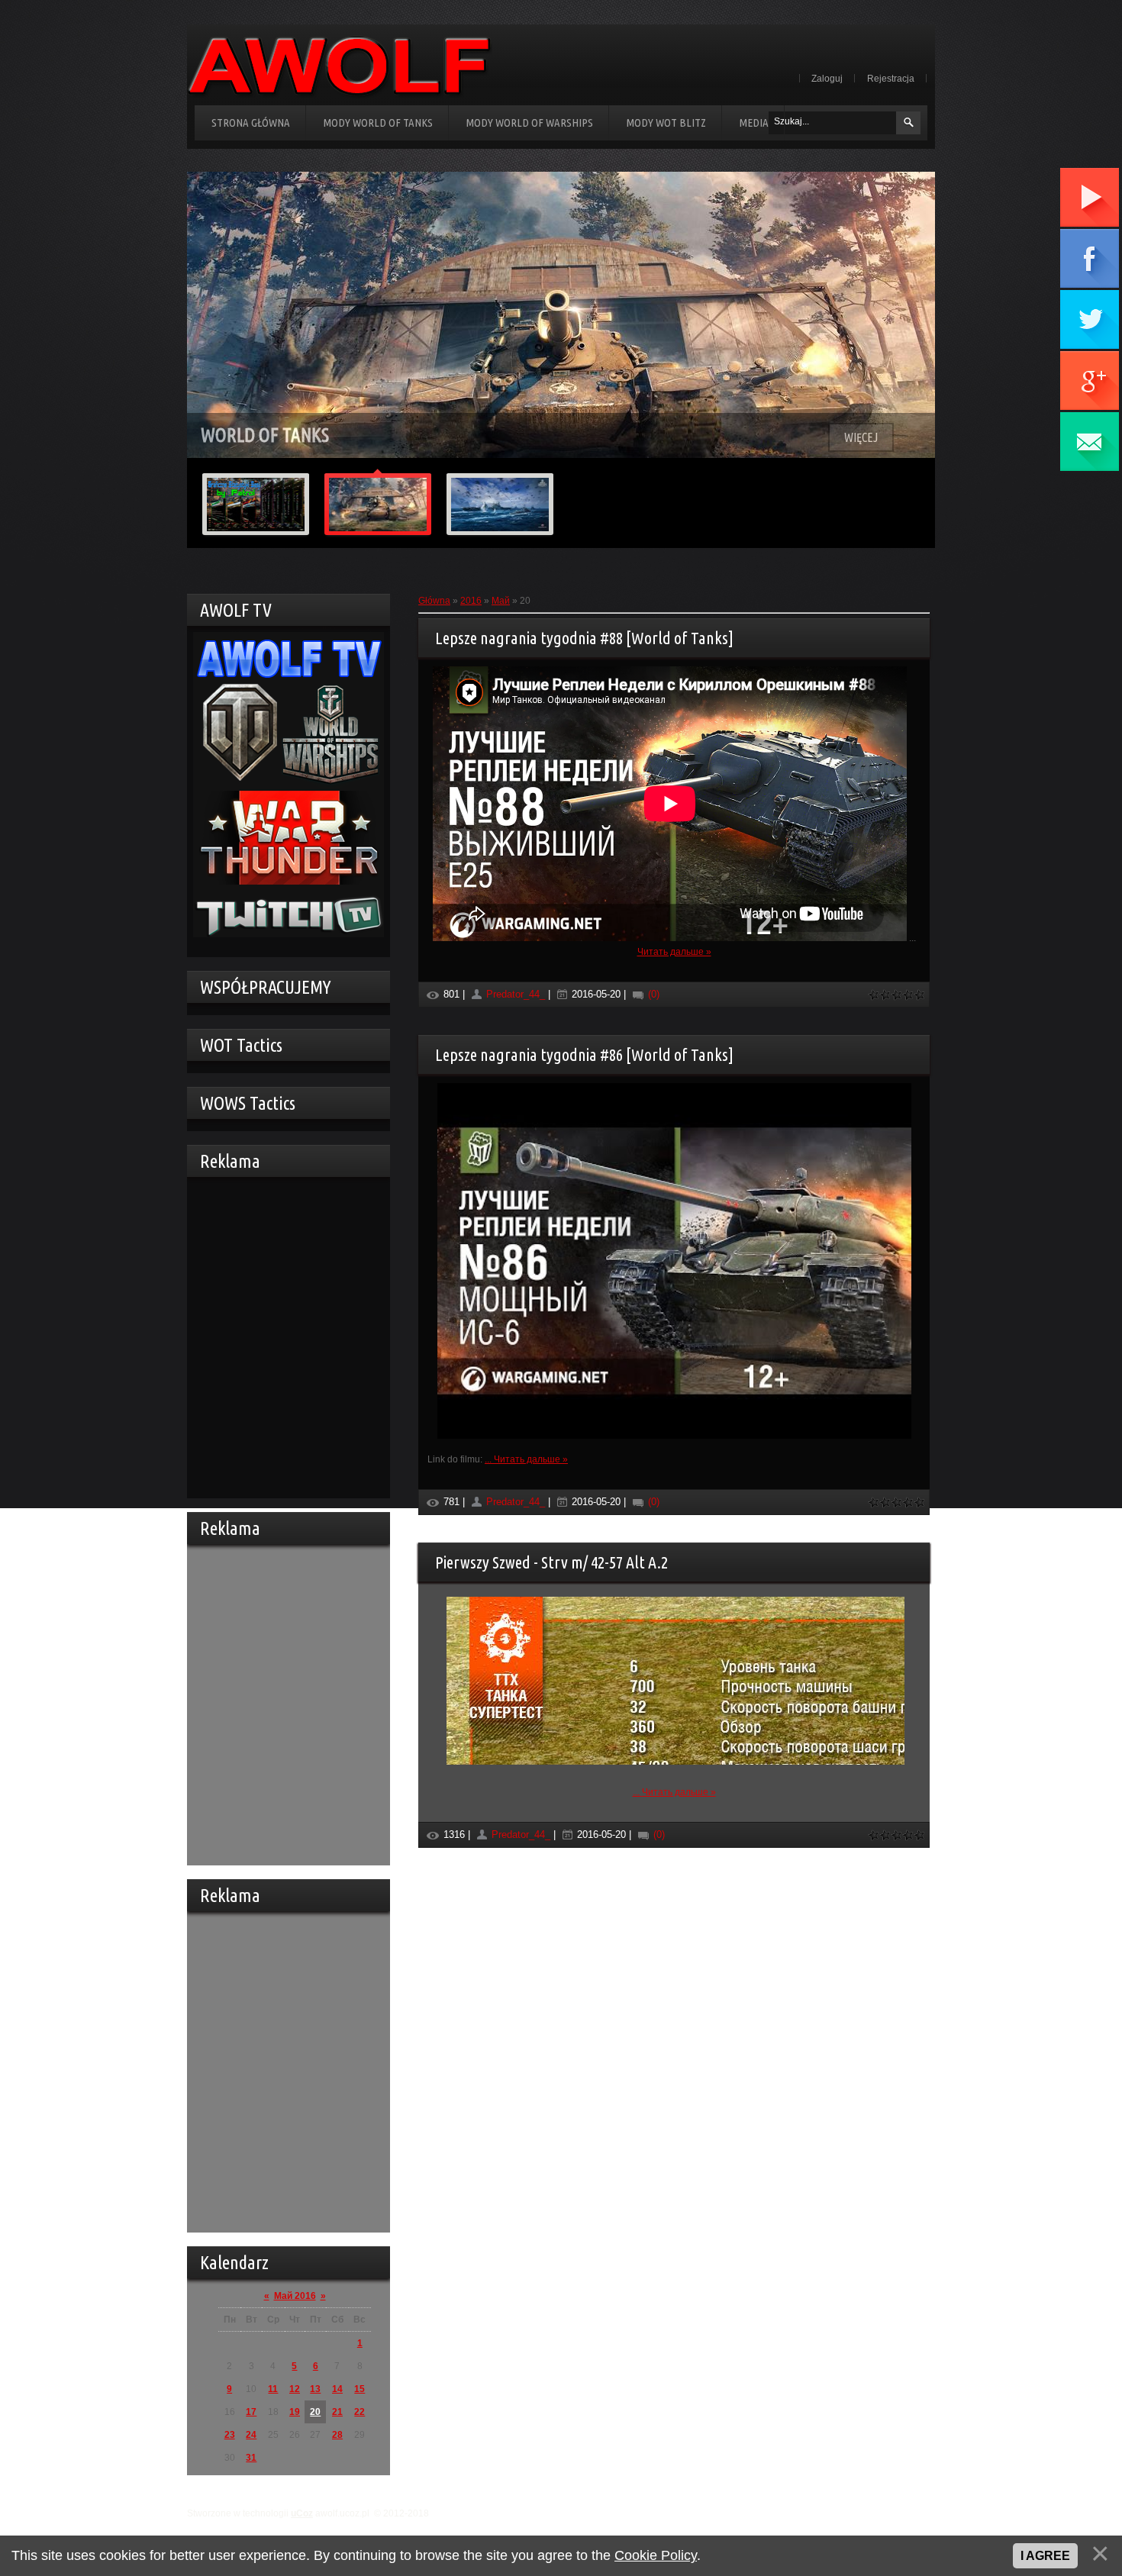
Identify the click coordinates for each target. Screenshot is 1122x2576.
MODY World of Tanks (378, 123)
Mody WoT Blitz (666, 123)
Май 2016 (295, 2296)
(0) (652, 994)
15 (359, 2389)
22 (359, 2412)
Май (501, 601)
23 (230, 2435)
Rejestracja (891, 79)
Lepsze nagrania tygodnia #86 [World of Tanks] (584, 1054)
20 (315, 2412)
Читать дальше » (674, 952)
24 (251, 2435)
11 (273, 2389)
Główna (434, 601)
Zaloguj (827, 79)
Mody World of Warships (529, 123)
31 (251, 2458)
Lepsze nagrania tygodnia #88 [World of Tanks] (584, 638)
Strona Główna (251, 123)
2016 (471, 601)
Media (754, 123)
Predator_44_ (516, 994)
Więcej (861, 437)
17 (251, 2412)
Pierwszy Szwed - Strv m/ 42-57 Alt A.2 (551, 1562)
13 (315, 2389)
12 (295, 2389)
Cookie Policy (656, 2555)
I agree (1045, 2556)
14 (337, 2389)
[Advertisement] (285, 1336)
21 (337, 2412)
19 (295, 2412)
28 (337, 2435)
